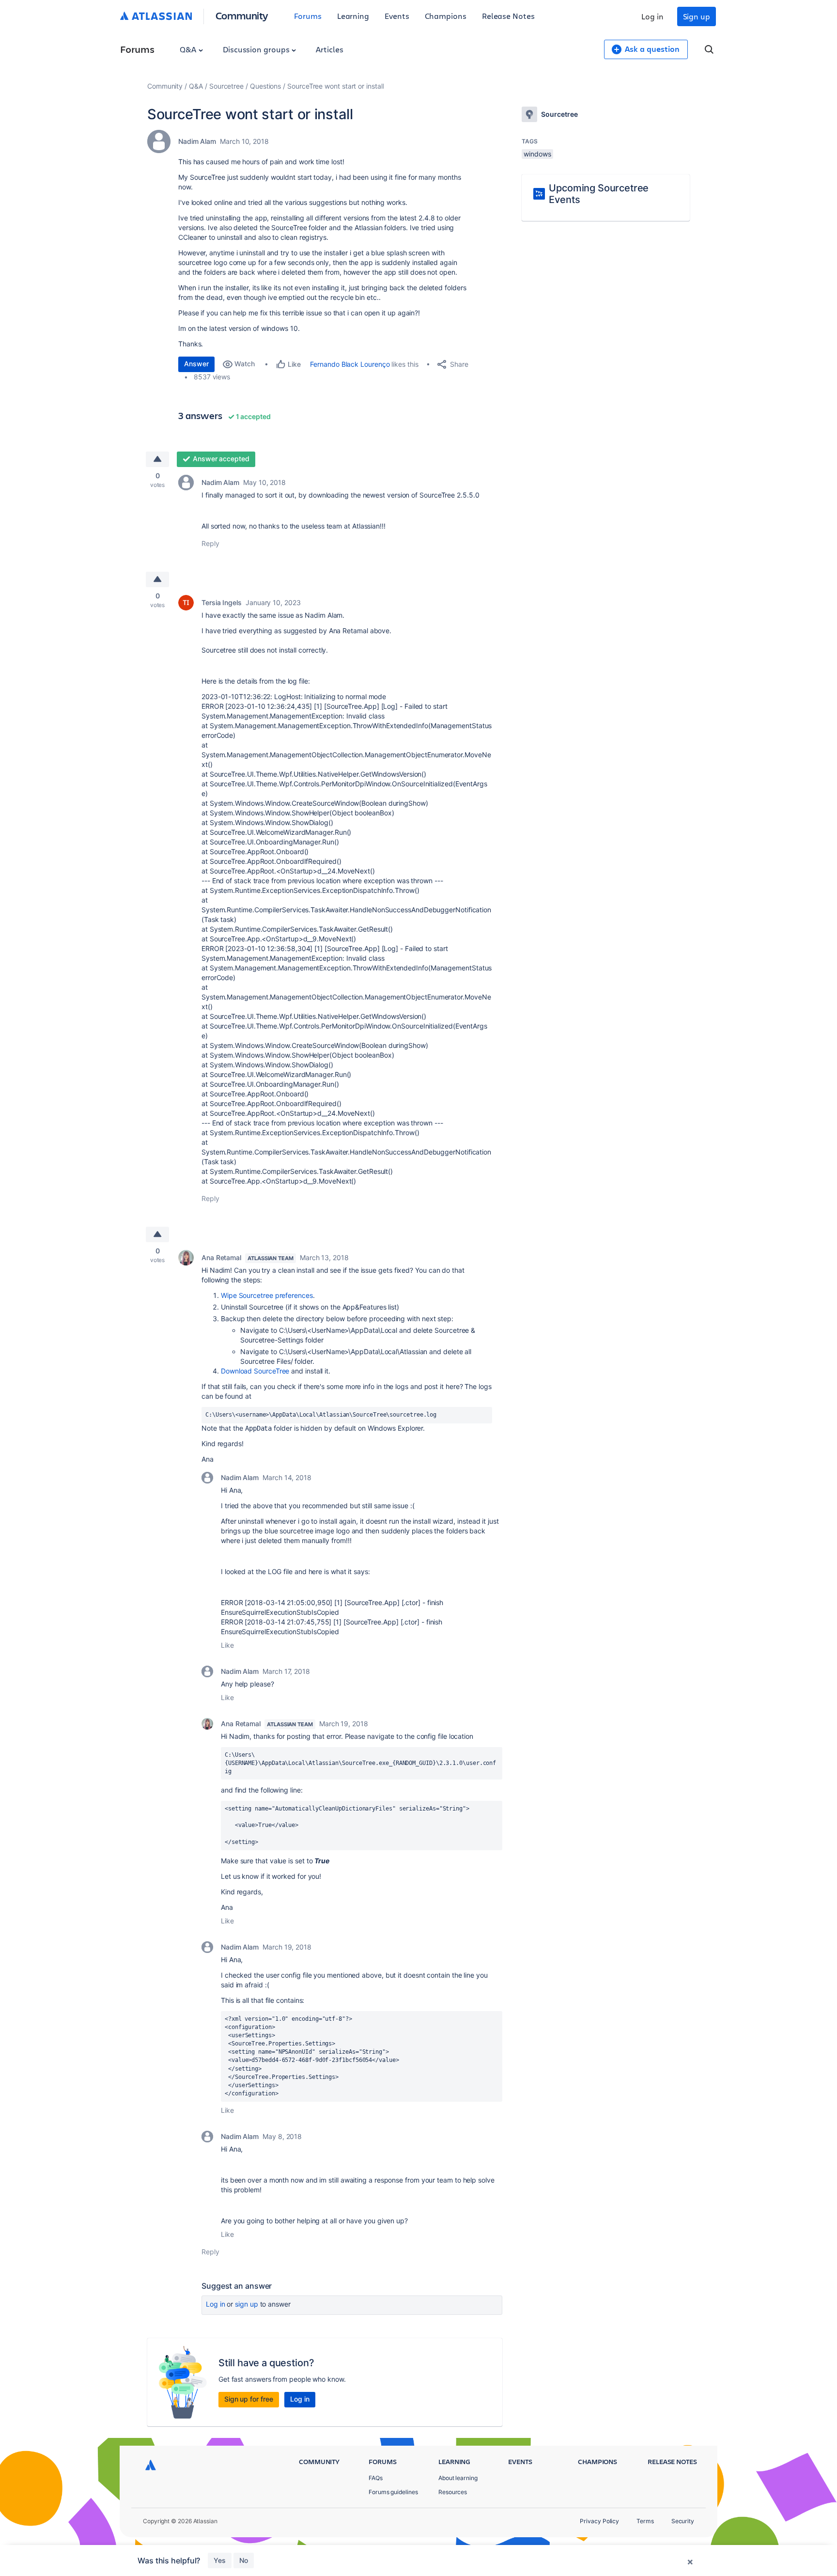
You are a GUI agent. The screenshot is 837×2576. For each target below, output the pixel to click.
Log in (652, 16)
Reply (210, 543)
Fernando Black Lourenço (350, 364)
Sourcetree (226, 86)
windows (537, 154)
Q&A (189, 49)
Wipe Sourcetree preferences (267, 1295)
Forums (308, 16)
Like (227, 1645)
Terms (645, 2521)
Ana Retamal (221, 1257)
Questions (265, 86)
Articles (329, 49)
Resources (453, 2492)
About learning (458, 2478)
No (244, 2560)
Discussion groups (257, 49)
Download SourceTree (255, 1371)
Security (683, 2521)
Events (397, 16)
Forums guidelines (393, 2492)
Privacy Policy (599, 2521)
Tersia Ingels (222, 602)
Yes (220, 2560)
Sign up (697, 16)
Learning (353, 16)
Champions (446, 16)
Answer (196, 364)
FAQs (376, 2478)
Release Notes (508, 16)
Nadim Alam (197, 141)
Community (242, 15)
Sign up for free (249, 2399)
